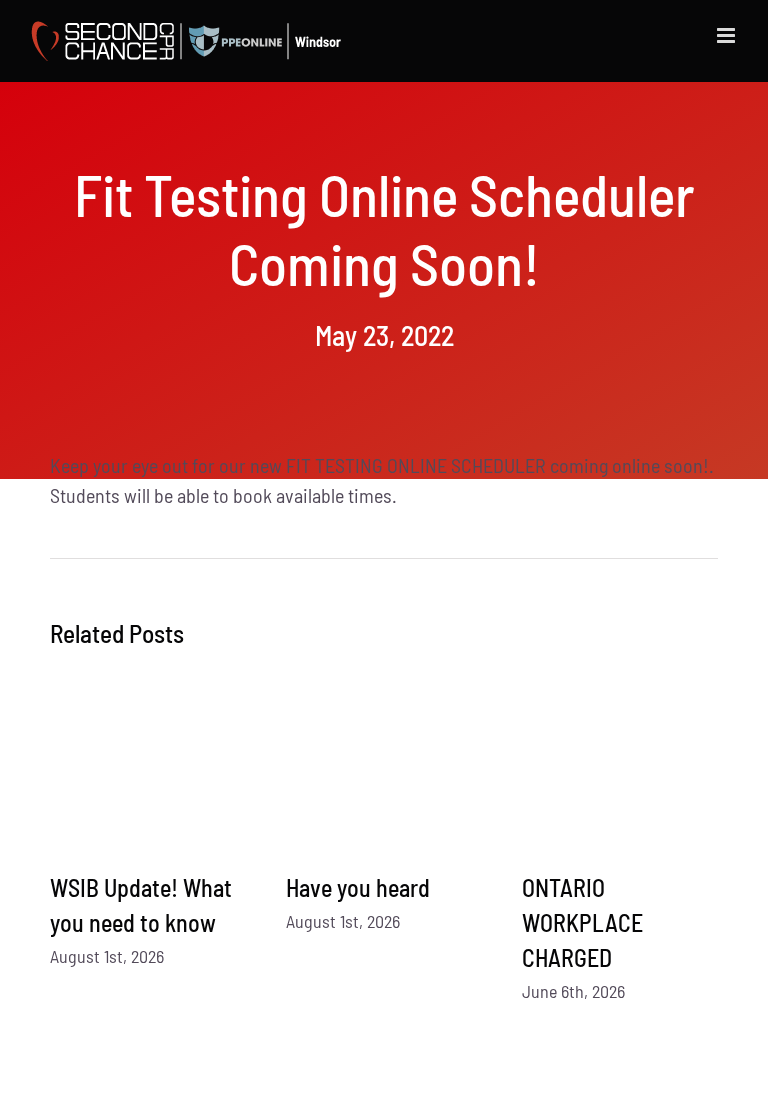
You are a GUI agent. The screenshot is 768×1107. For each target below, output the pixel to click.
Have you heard (358, 887)
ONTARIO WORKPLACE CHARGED (582, 922)
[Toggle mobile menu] (727, 35)
